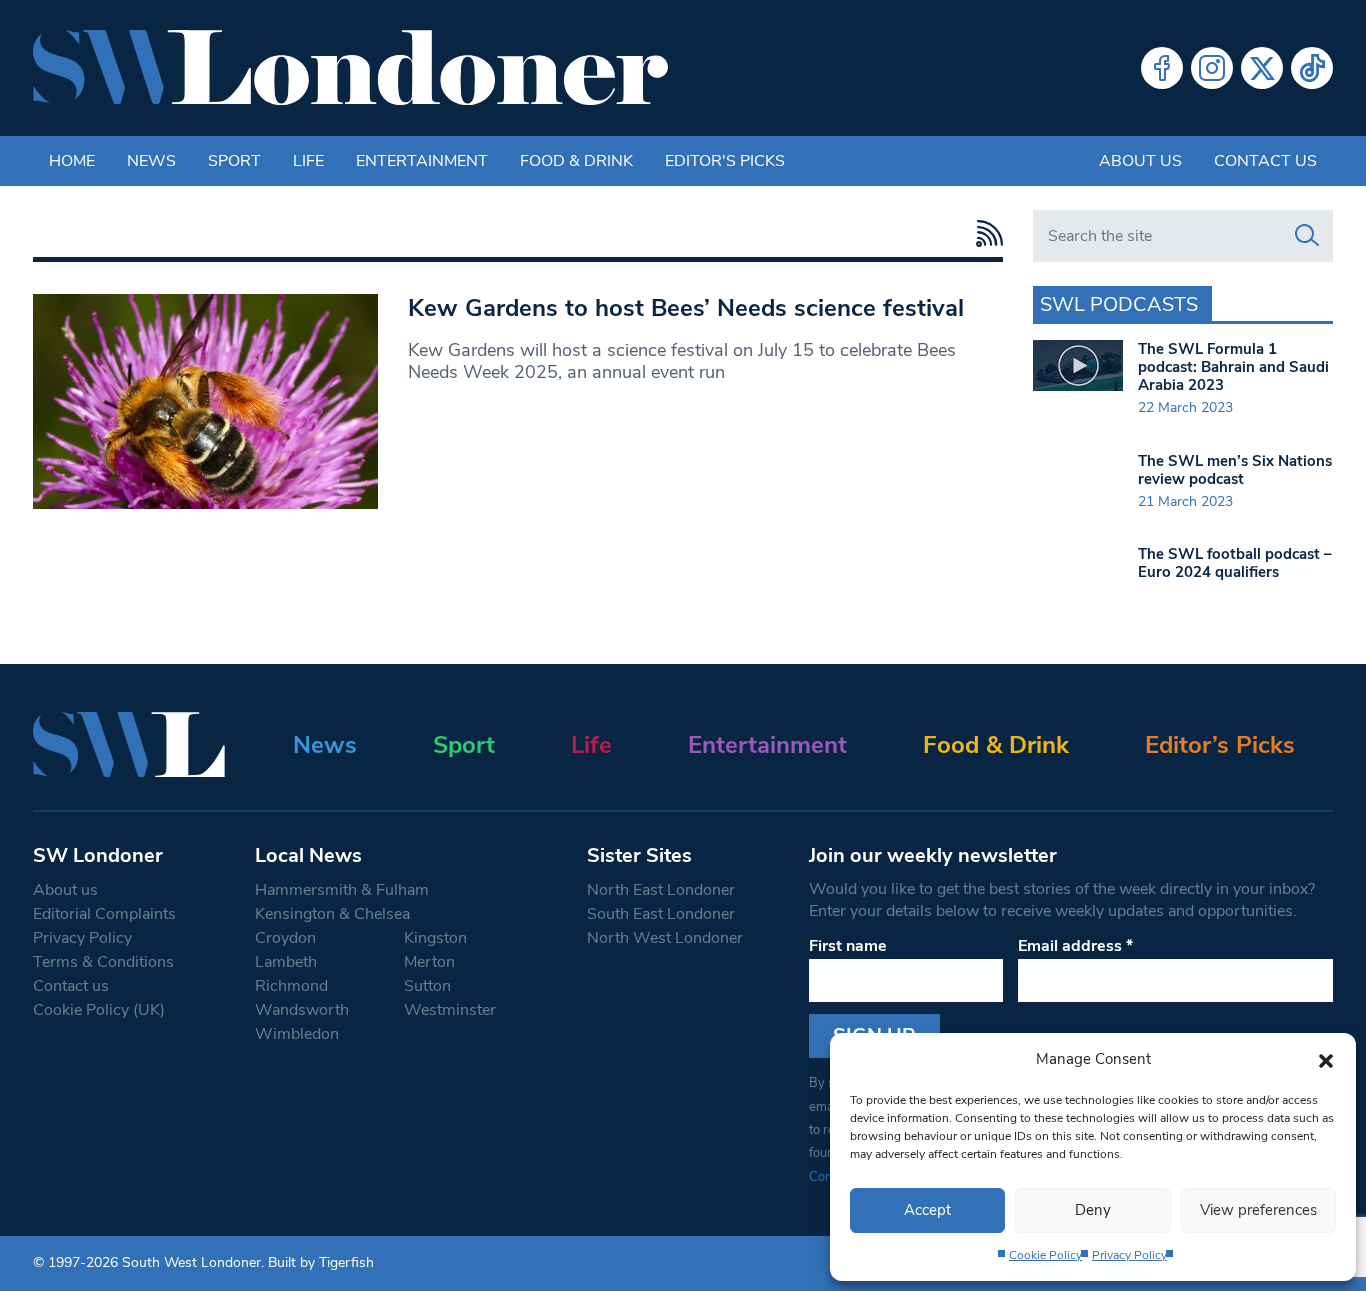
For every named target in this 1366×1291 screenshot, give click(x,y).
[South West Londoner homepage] (350, 68)
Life (308, 161)
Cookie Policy (1045, 1255)
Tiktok (1312, 68)
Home (72, 161)
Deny (1093, 1210)
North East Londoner (661, 890)
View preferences (1258, 1210)
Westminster (450, 1010)
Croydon (285, 938)
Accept (927, 1210)
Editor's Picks (725, 161)
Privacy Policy (1129, 1255)
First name (848, 946)
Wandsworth (302, 1010)
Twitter (1262, 68)
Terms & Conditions (103, 962)
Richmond (291, 986)
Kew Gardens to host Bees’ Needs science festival (686, 308)
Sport (234, 161)
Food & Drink (576, 161)
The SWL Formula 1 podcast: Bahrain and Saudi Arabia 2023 (1233, 367)
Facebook (1162, 68)
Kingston (435, 938)
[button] (1326, 1059)
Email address (1075, 946)
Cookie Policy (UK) (99, 1010)
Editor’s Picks (1220, 745)
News (151, 161)
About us (1140, 161)
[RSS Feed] (984, 233)
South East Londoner (661, 914)
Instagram (1212, 68)
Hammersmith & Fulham (342, 890)
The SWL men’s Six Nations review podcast (1235, 470)
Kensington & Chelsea (332, 914)
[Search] (1307, 236)
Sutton (427, 986)
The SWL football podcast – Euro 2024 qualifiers (1235, 563)
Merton (429, 962)
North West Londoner (665, 938)
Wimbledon (297, 1034)
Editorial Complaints (104, 914)
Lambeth (286, 962)
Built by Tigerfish (321, 1262)
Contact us (1265, 161)
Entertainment (422, 161)
